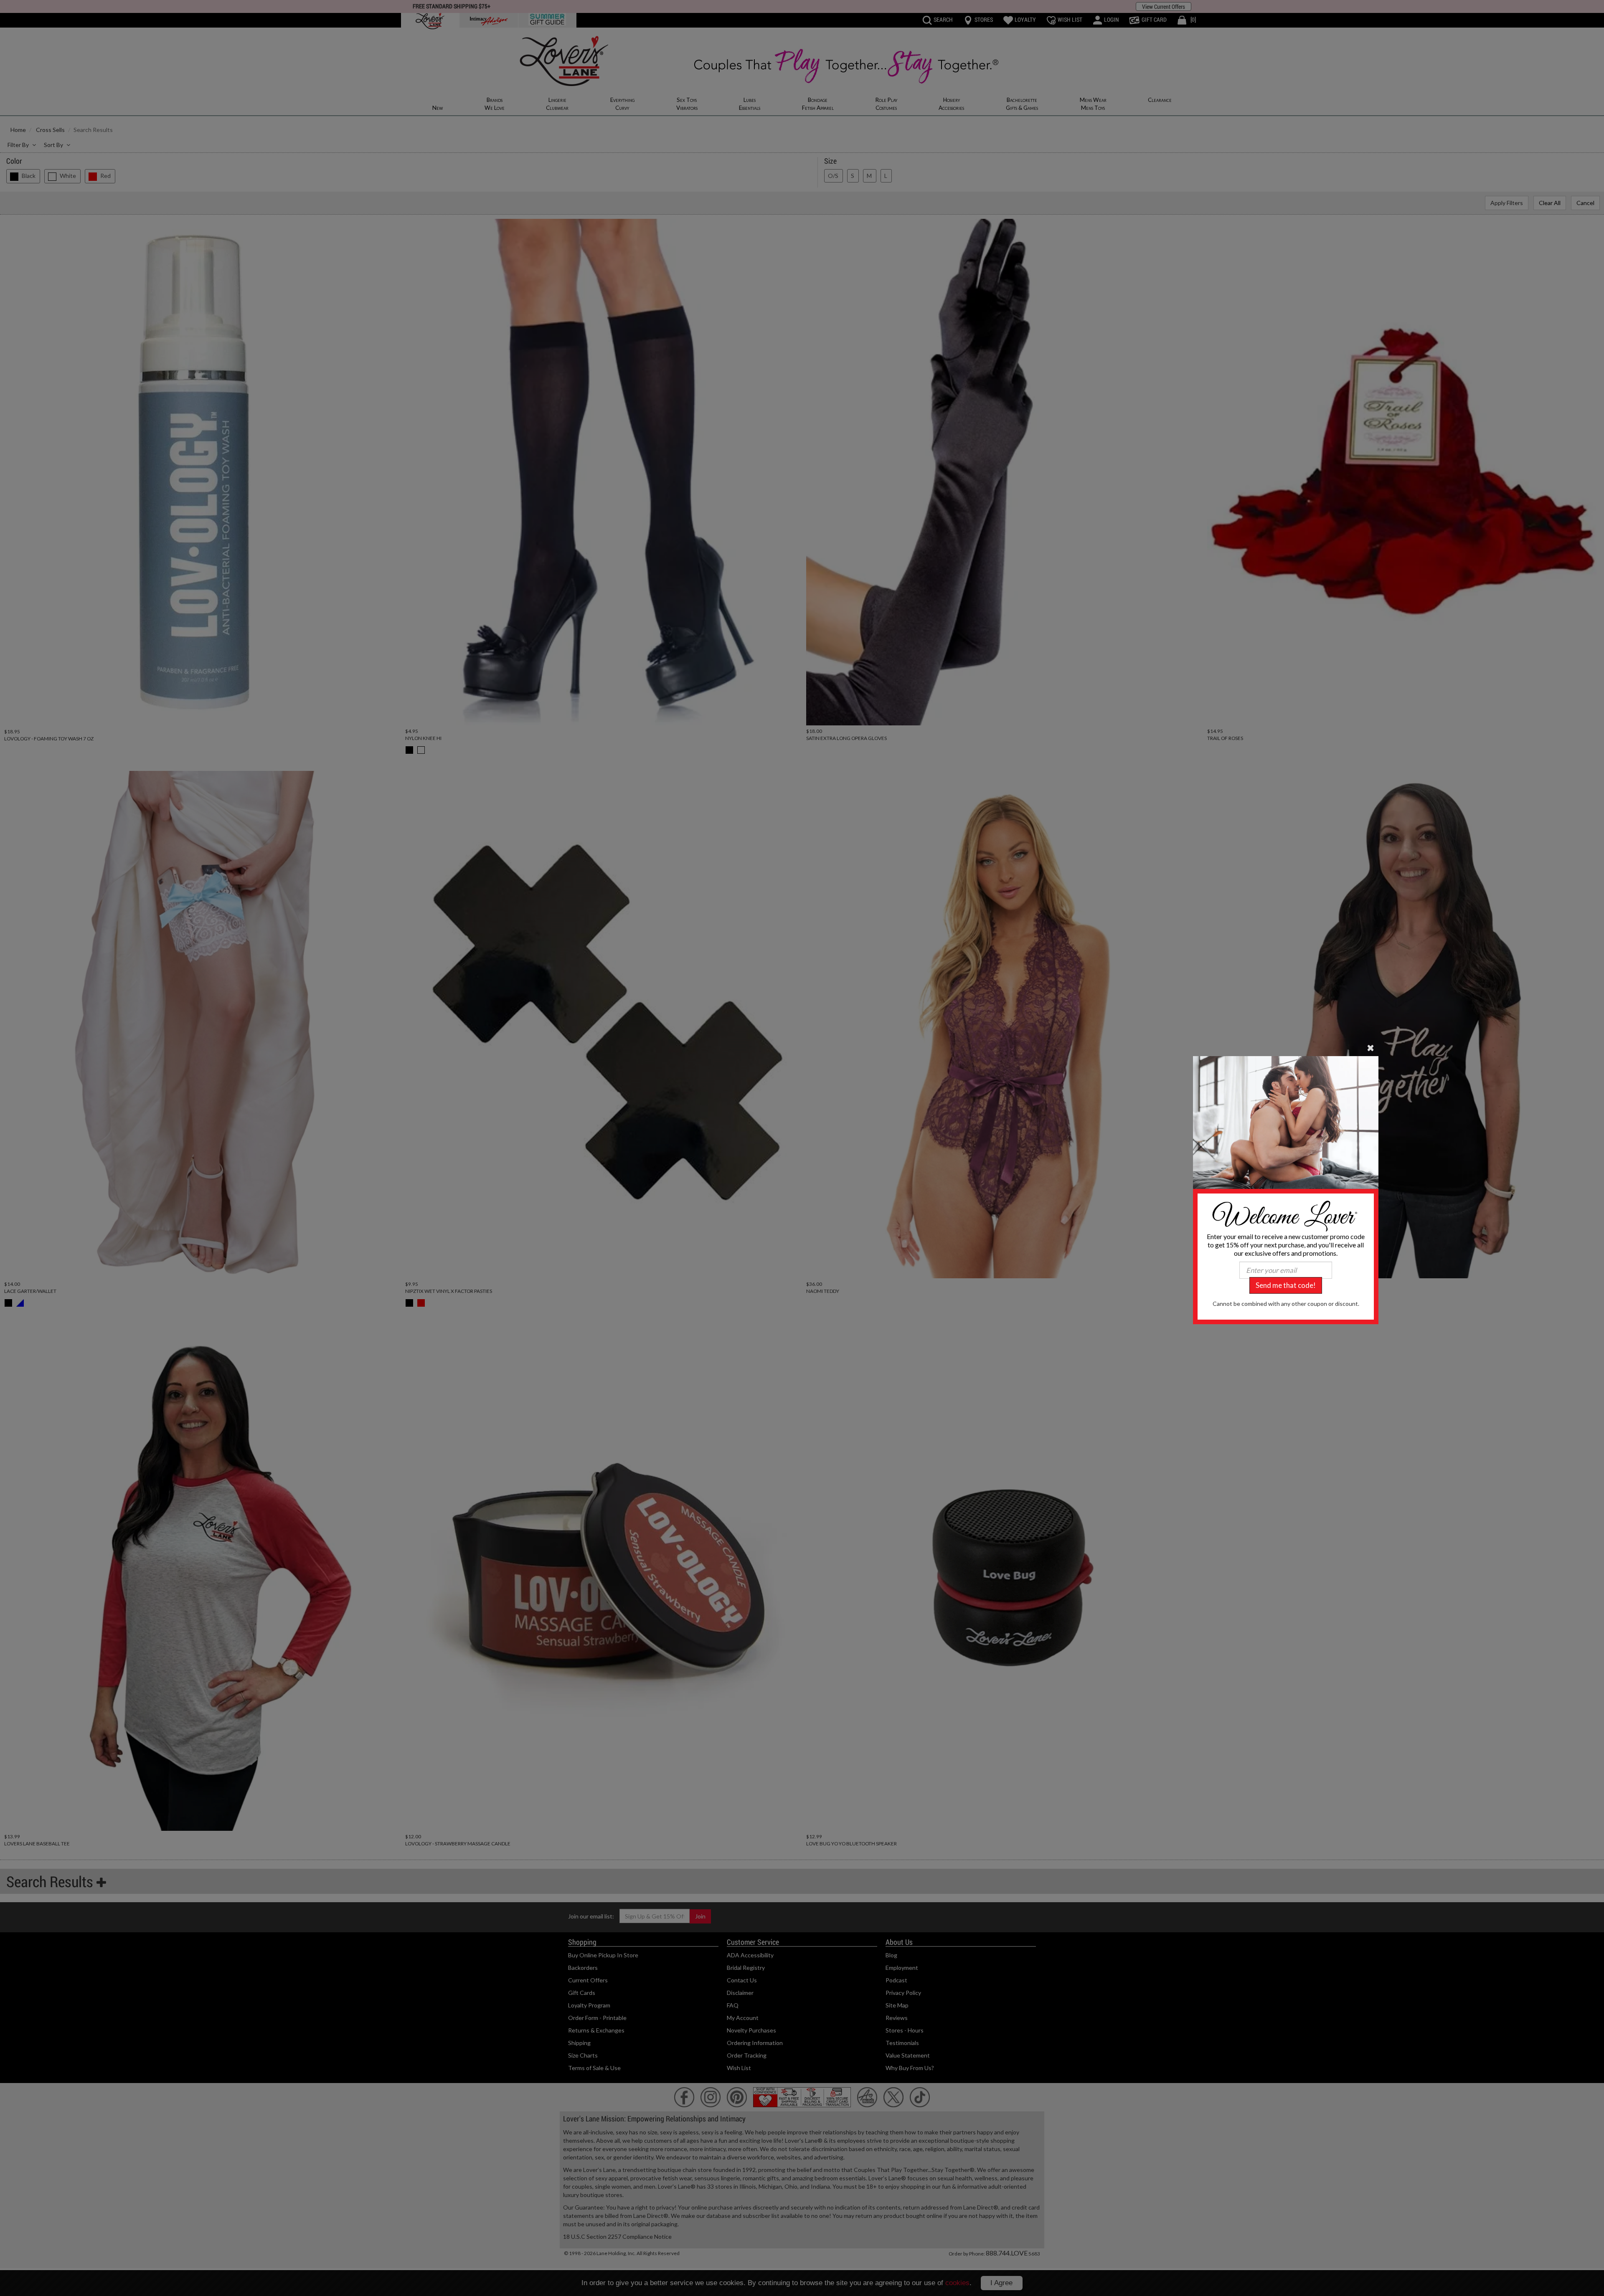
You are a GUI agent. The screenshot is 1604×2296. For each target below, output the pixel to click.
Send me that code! (1286, 1285)
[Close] (1371, 1047)
